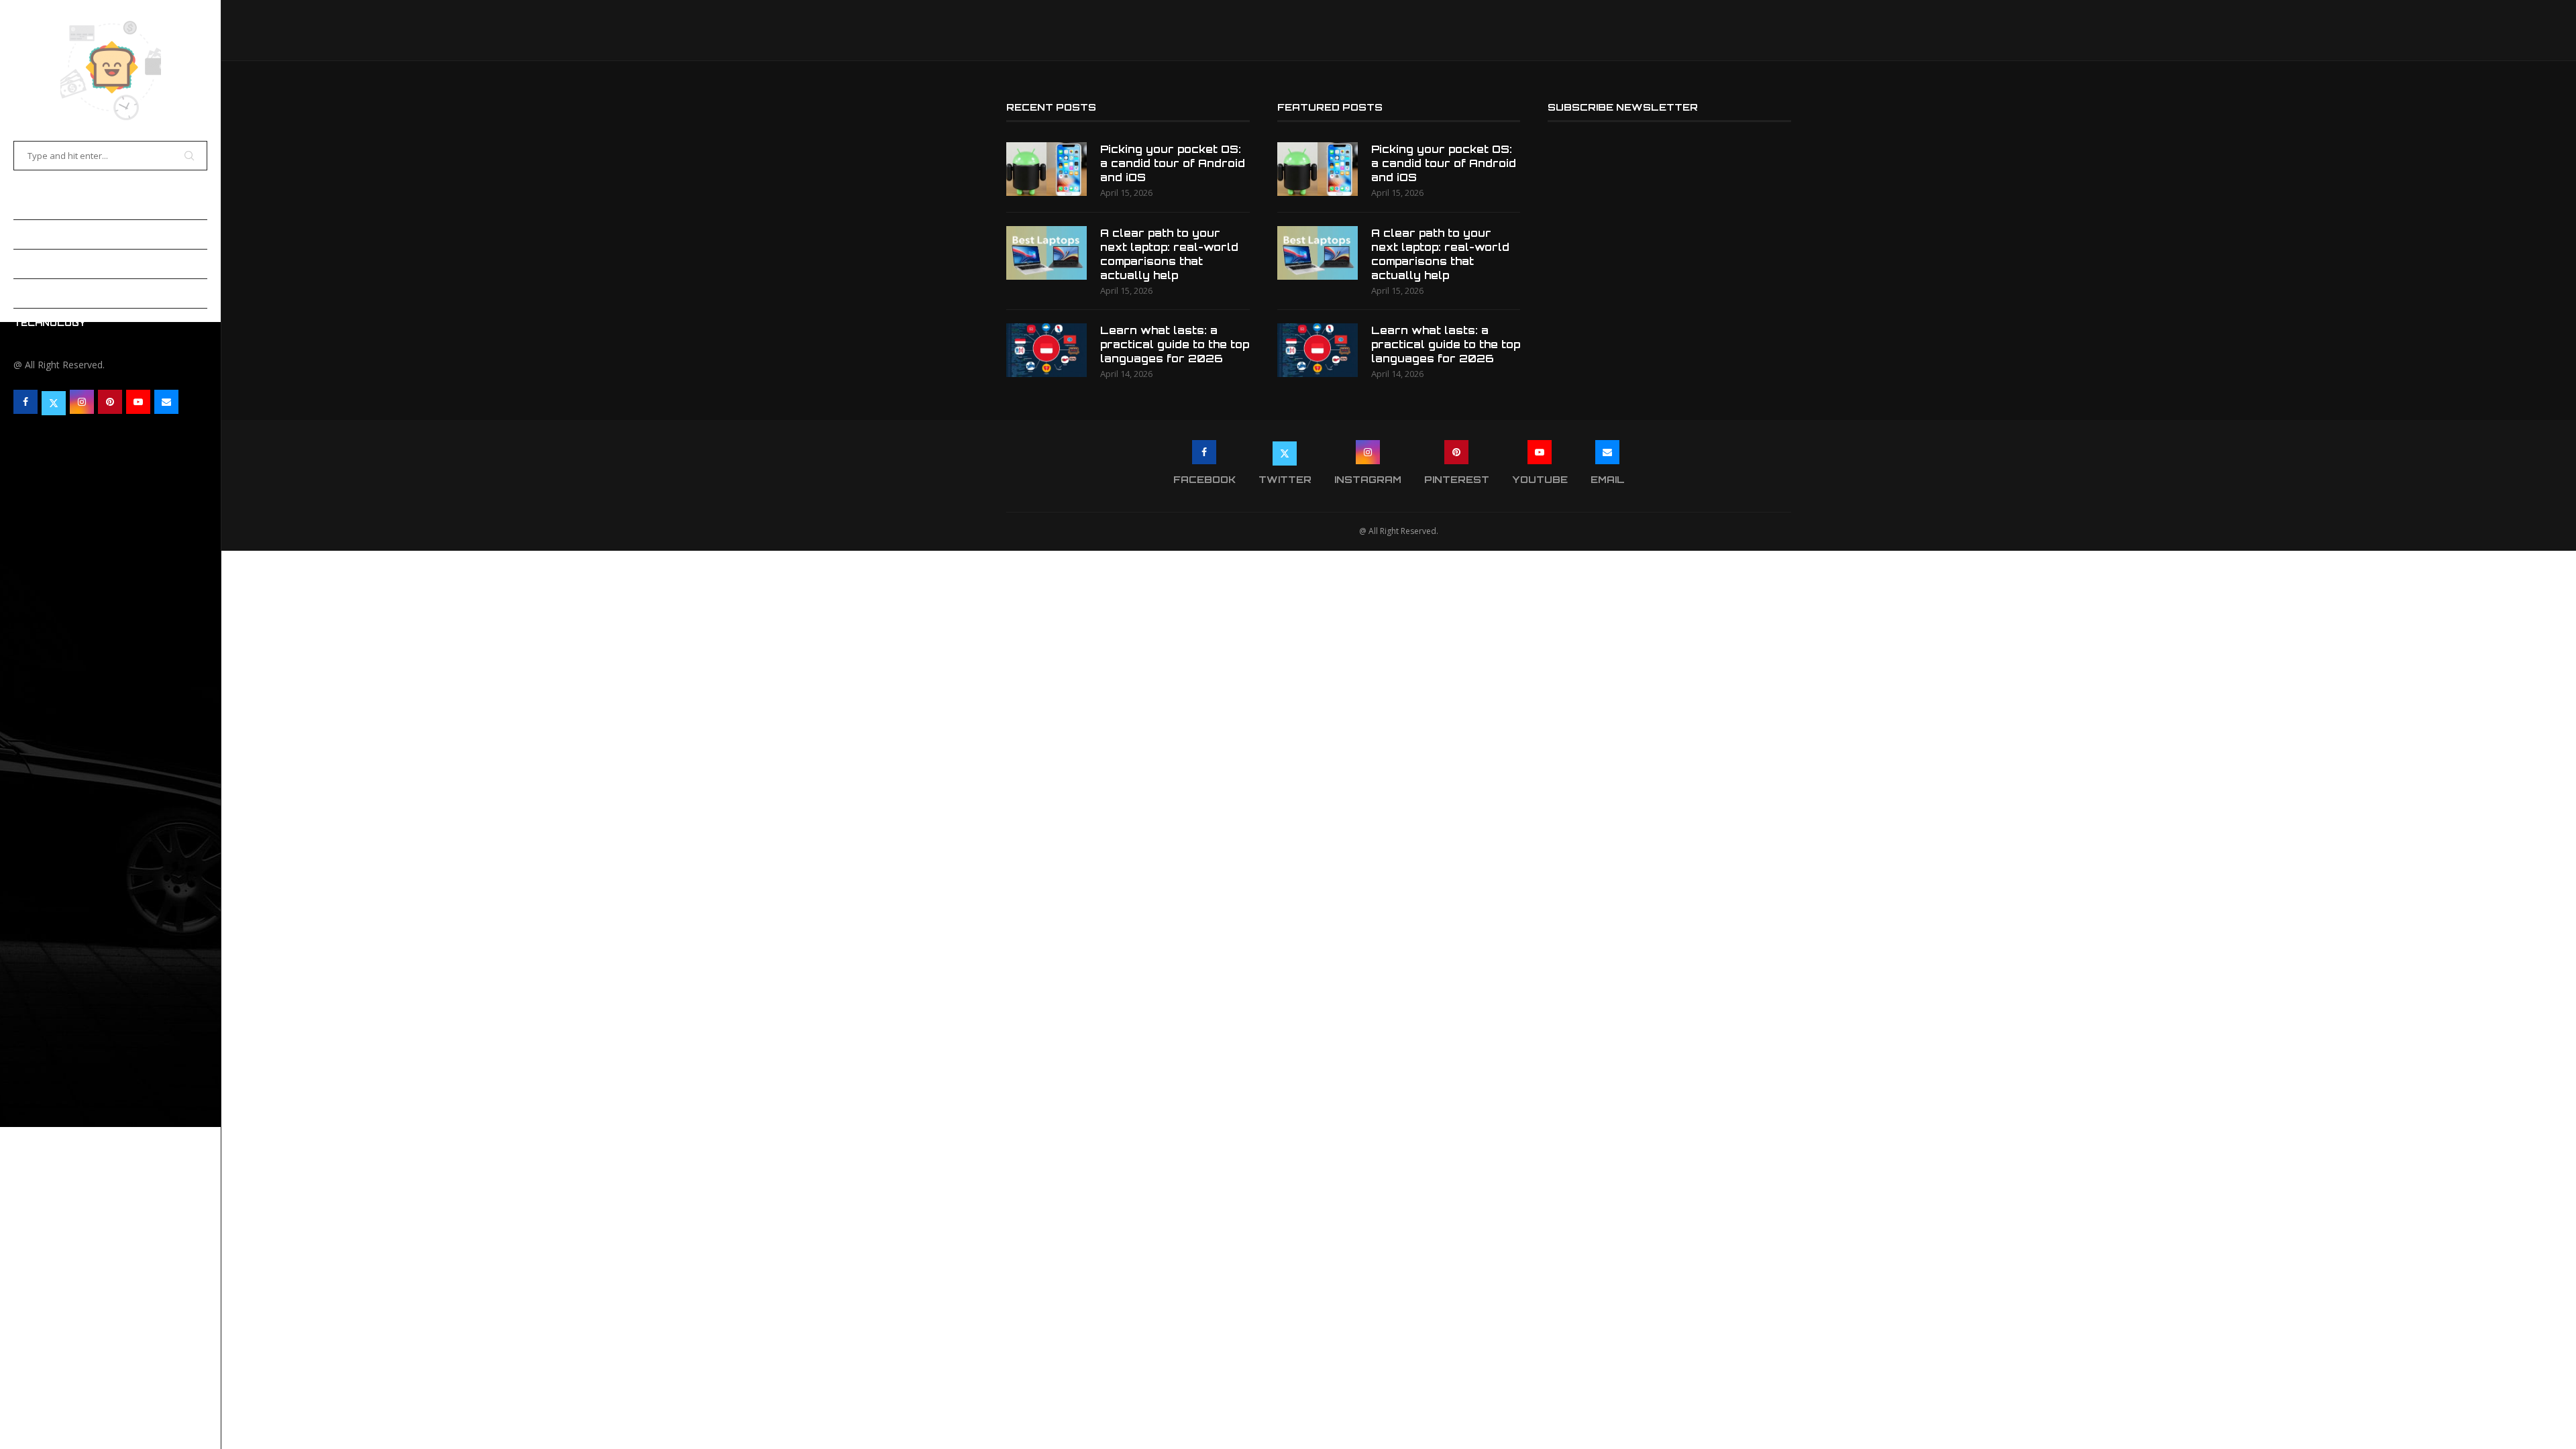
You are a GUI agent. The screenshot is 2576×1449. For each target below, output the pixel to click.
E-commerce (49, 234)
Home (28, 205)
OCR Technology (62, 293)
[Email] (166, 402)
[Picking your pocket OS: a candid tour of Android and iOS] (1046, 169)
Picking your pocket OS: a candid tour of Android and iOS (1173, 163)
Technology (50, 323)
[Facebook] (25, 402)
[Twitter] (54, 402)
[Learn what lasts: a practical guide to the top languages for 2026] (1046, 350)
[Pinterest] (110, 402)
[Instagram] (82, 402)
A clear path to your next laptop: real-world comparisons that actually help (1169, 254)
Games (32, 264)
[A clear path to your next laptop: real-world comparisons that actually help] (1046, 253)
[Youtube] (138, 402)
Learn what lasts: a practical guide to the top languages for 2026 (1175, 344)
